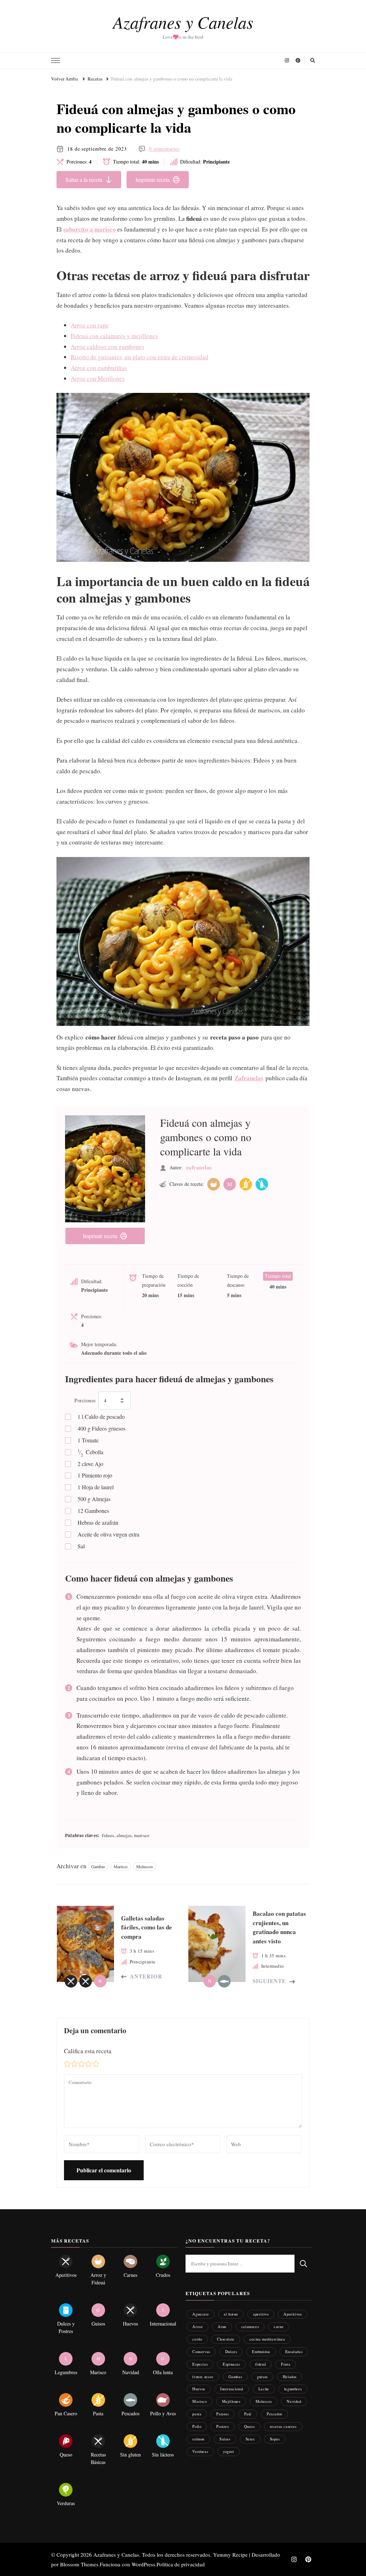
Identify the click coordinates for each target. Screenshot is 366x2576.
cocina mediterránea (267, 2339)
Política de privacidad (181, 2564)
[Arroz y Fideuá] (214, 1184)
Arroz (197, 2326)
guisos (262, 2377)
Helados (290, 2377)
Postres (222, 2426)
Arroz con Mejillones (98, 378)
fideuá (261, 2364)
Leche (264, 2389)
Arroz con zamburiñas (99, 368)
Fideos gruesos (102, 1428)
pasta (197, 2414)
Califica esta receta (88, 2051)
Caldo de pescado (101, 1416)
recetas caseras (283, 2426)
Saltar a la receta (84, 179)
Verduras (200, 2451)
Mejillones (231, 2401)
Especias (200, 2364)
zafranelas (199, 1167)
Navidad (294, 2401)
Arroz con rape (90, 325)
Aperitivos (293, 2314)
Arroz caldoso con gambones (108, 347)
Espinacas (231, 2364)
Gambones (93, 1511)
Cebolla (90, 1452)
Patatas (222, 2414)
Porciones (85, 1400)
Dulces (231, 2351)
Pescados (274, 2414)
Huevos (199, 2389)
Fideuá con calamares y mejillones (114, 336)
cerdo (197, 2339)
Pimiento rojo (95, 1475)
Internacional (232, 2389)
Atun (222, 2326)
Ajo (90, 1464)
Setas (250, 2439)
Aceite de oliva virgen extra (108, 1534)
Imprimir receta (153, 179)
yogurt (229, 2451)
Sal (81, 1546)
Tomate (88, 1440)
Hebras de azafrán (98, 1522)
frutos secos (203, 2377)
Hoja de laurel (96, 1487)
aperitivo (261, 2314)
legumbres (293, 2389)
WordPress (143, 2564)
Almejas (94, 1499)
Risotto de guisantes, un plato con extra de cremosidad (140, 357)
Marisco (121, 1866)
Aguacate (201, 2314)
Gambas (98, 1866)
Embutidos (261, 2351)
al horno (231, 2314)
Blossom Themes (79, 2564)
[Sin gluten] (246, 1184)
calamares (250, 2326)
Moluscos (145, 1866)
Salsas (225, 2439)
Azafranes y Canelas (183, 22)
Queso (249, 2426)
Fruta (286, 2364)
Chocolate (226, 2339)
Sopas (275, 2439)
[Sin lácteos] (262, 1184)
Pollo (197, 2426)
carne (279, 2326)
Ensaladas (294, 2351)
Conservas (201, 2351)
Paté (248, 2414)
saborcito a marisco (90, 229)
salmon (198, 2439)
